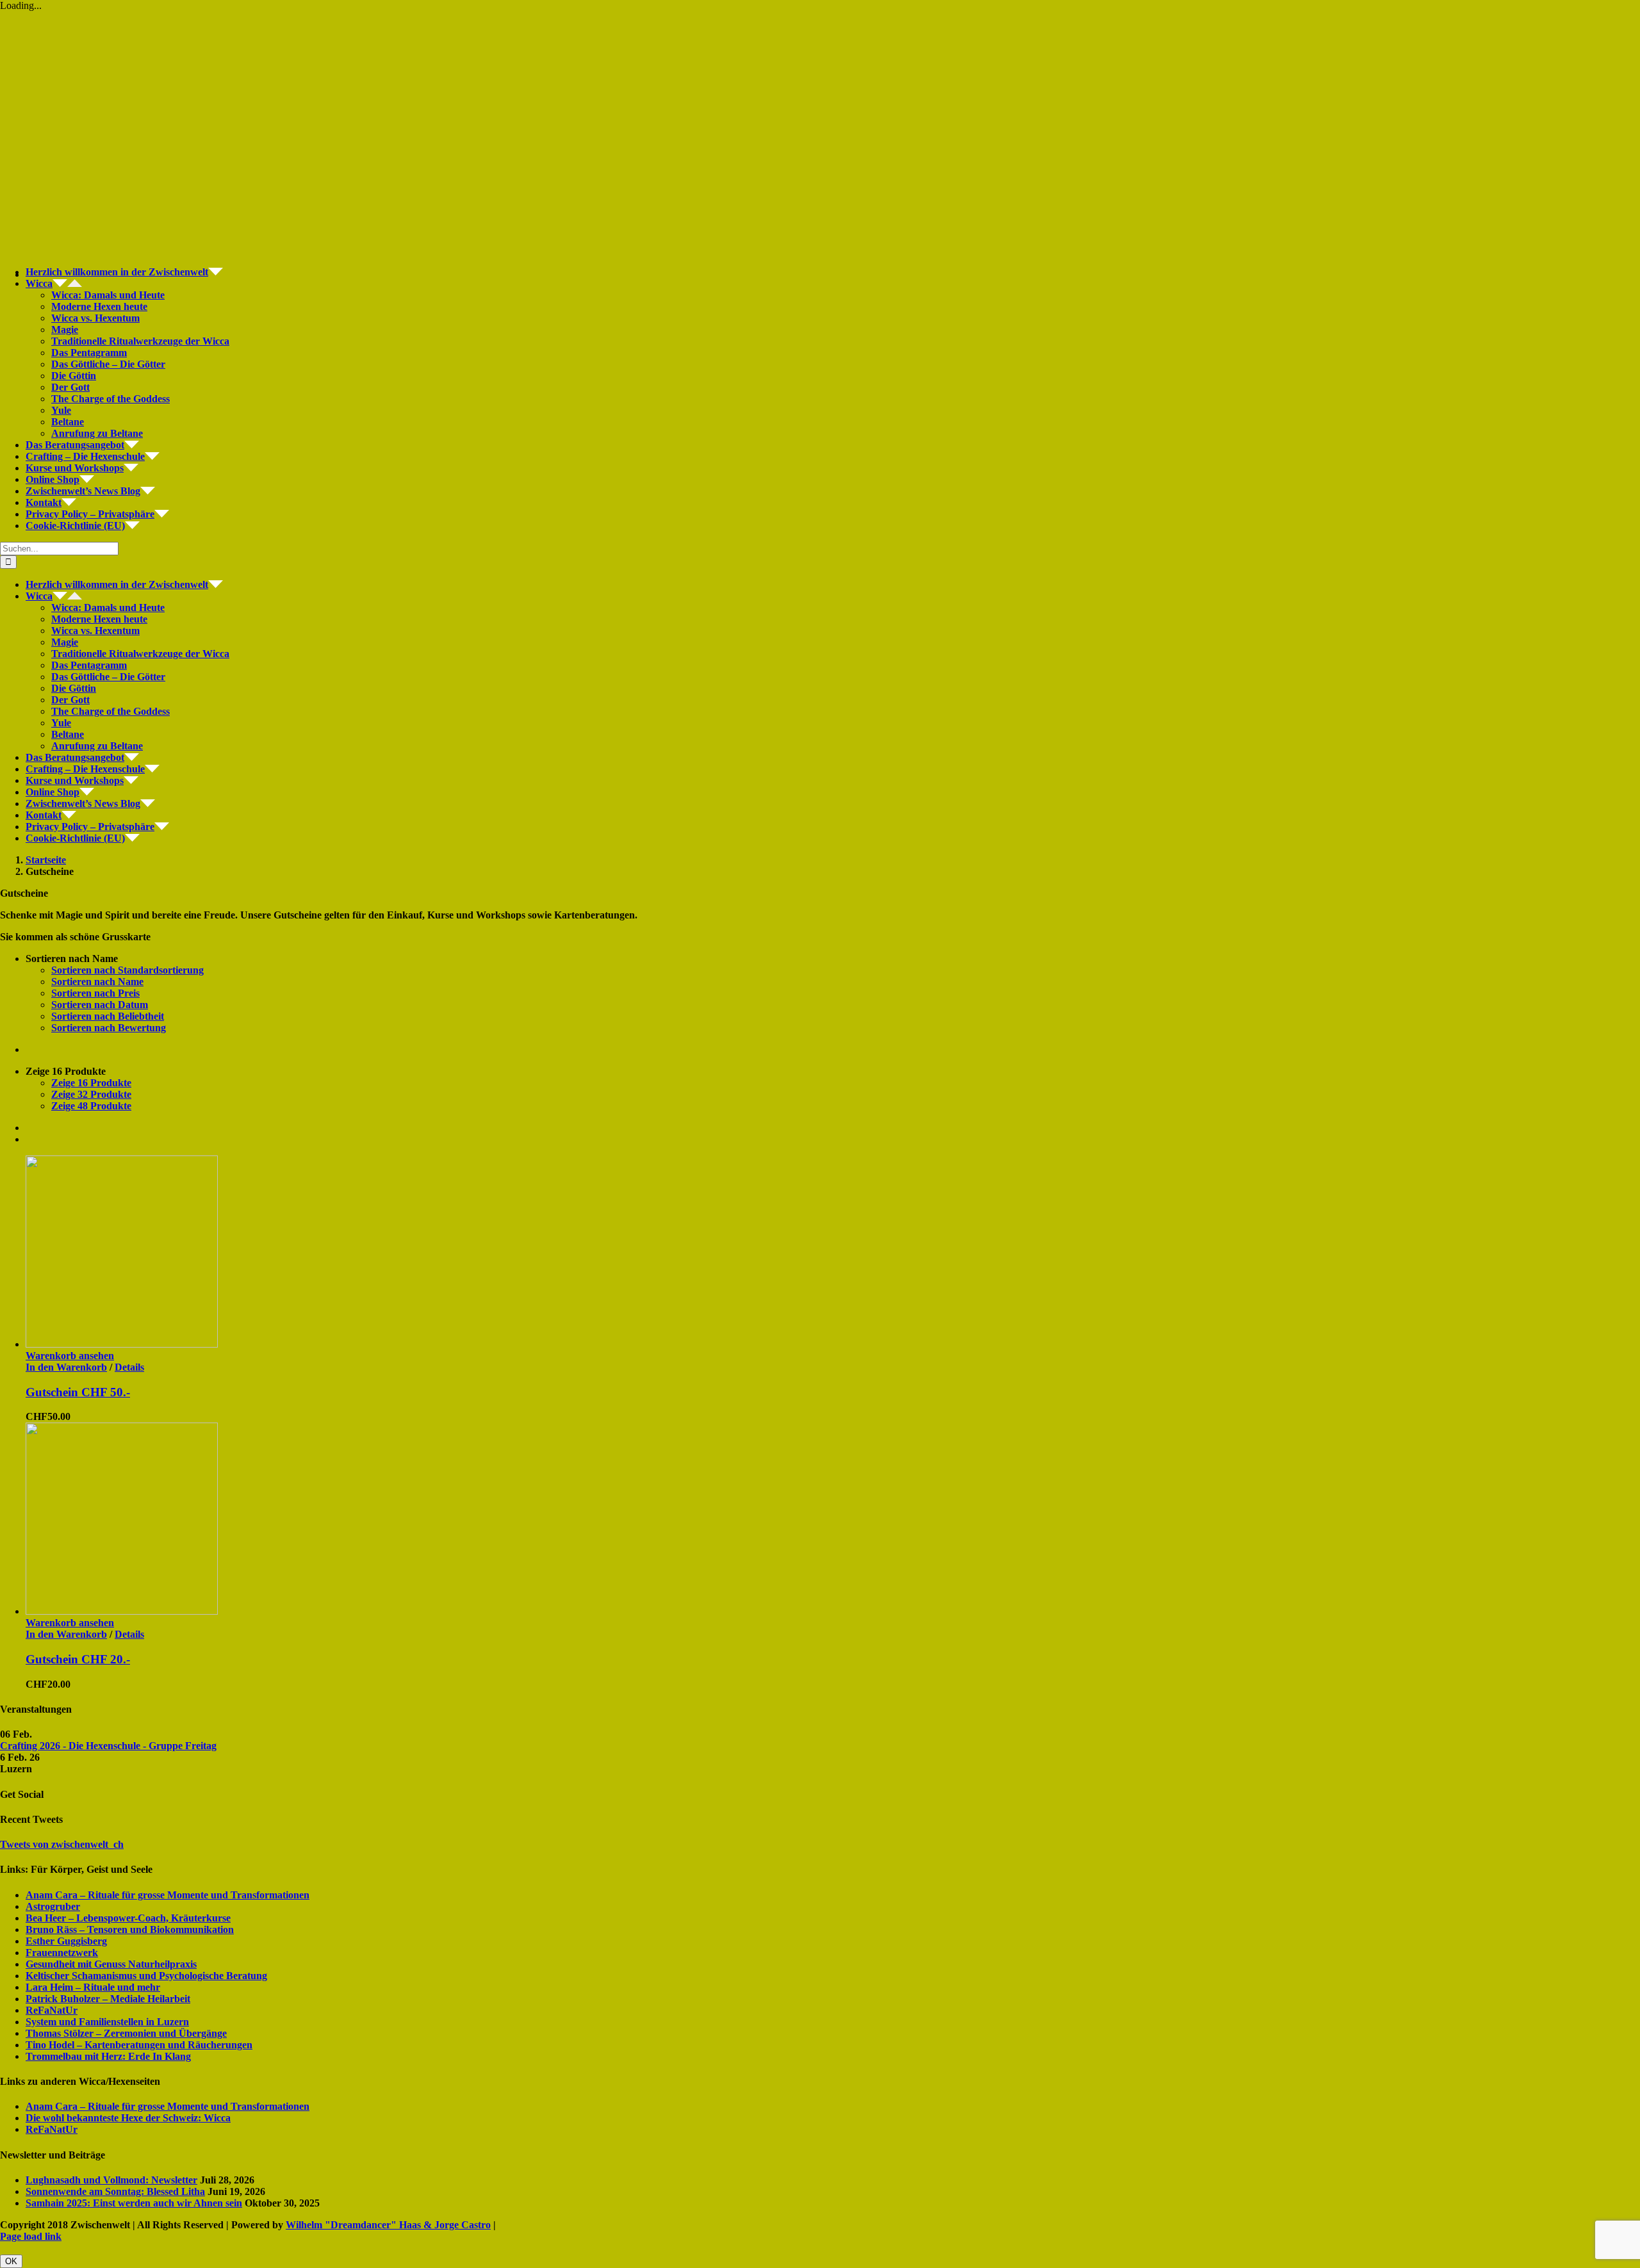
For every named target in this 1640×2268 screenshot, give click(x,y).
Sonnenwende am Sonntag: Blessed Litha (115, 2191)
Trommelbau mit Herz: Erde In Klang (108, 2056)
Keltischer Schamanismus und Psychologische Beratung (146, 1976)
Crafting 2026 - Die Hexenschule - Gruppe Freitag (108, 1746)
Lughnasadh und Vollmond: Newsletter (111, 2180)
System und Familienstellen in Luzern (107, 2022)
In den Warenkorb (66, 1367)
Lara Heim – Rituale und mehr (93, 1987)
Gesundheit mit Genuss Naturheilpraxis (111, 1964)
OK (11, 2261)
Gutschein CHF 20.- (78, 1659)
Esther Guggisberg (66, 1941)
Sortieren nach (127, 970)
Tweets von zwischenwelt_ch (62, 1844)
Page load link (31, 2236)
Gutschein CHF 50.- (78, 1392)
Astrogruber (53, 1906)
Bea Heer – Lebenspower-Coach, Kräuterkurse (128, 1918)
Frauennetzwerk (62, 1953)
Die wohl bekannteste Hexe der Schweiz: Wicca (128, 2118)
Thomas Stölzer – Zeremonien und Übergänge (126, 2033)
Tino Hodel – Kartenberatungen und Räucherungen (139, 2045)
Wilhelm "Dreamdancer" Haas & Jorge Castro (388, 2225)
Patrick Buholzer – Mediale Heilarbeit (108, 1999)
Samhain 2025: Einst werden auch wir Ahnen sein (134, 2203)
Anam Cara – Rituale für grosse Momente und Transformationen (168, 1895)
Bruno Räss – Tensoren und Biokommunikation (130, 1929)
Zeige (91, 1083)
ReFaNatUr (52, 2010)
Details (129, 1367)
